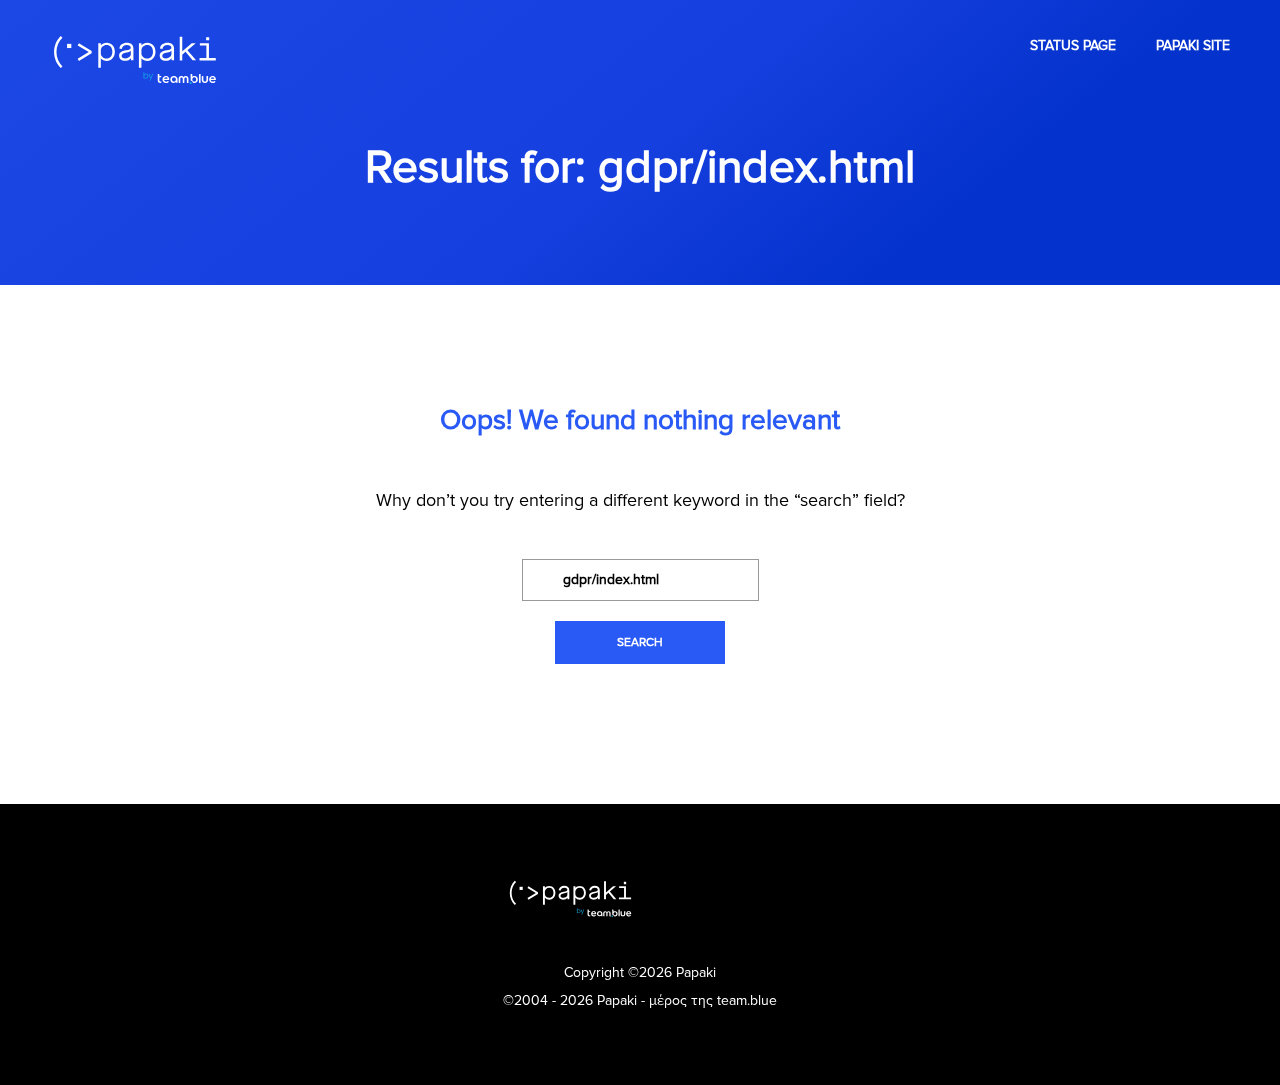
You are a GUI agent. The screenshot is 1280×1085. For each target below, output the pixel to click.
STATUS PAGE (1073, 45)
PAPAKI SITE (1193, 45)
